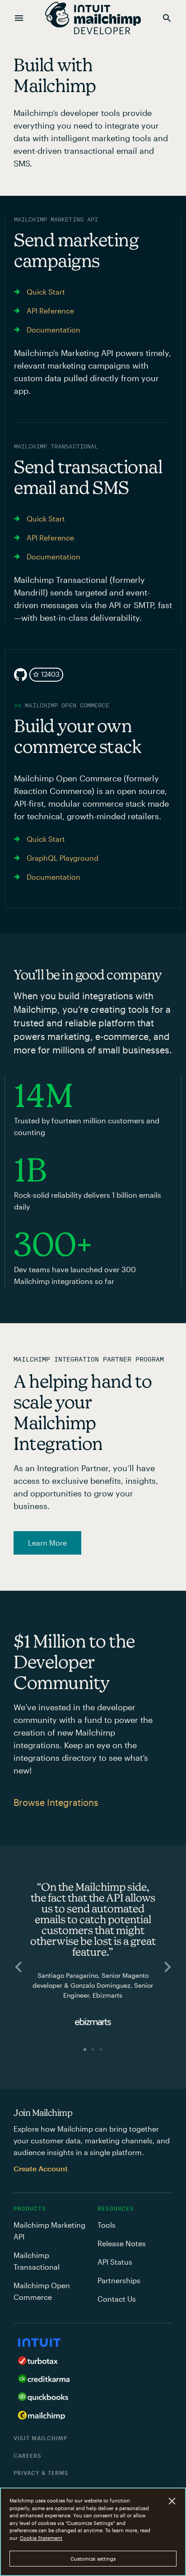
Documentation (53, 330)
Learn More (47, 1543)
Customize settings (93, 2559)
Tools (107, 2225)
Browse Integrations (56, 1802)
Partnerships (119, 2280)
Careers (28, 2456)
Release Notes (122, 2243)
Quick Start (46, 292)
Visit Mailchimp (40, 2438)
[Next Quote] (168, 1967)
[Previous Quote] (18, 1967)
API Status (115, 2262)
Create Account (41, 2168)
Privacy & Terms (41, 2473)
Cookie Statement (41, 2538)
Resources (116, 2209)
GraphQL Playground (63, 858)
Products (30, 2209)
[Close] (172, 2501)
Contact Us (117, 2299)
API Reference (50, 311)
